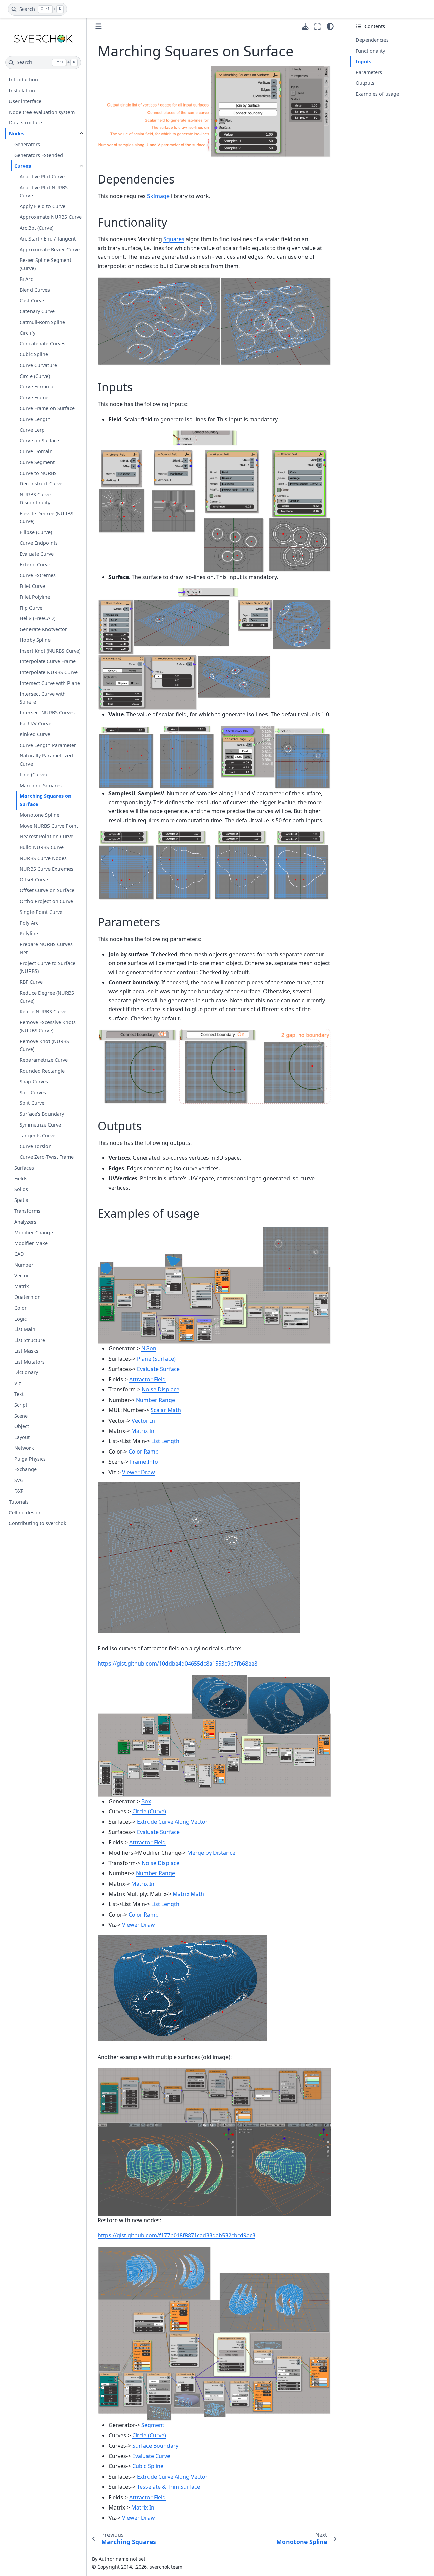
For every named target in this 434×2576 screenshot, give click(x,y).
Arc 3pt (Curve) (36, 228)
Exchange (25, 1470)
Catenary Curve (37, 312)
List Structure (30, 1340)
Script (21, 1405)
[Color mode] (330, 26)
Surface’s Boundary (42, 1114)
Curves (23, 166)
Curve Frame (34, 398)
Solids (21, 1189)
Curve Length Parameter (48, 745)
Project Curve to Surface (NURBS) (47, 967)
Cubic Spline (34, 355)
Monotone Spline (40, 815)
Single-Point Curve (41, 912)
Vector (22, 1276)
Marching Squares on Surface (45, 800)
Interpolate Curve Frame (48, 662)
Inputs (363, 62)
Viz (18, 1383)
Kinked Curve (35, 734)
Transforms (27, 1211)
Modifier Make (31, 1243)
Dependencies (372, 40)
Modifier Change (34, 1233)
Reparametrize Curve (44, 1060)
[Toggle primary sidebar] (98, 26)
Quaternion (27, 1297)
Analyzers (25, 1222)
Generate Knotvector (43, 629)
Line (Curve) (33, 775)
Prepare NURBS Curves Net (46, 949)
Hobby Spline (35, 640)
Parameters (369, 72)
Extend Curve (35, 565)
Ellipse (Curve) (36, 532)
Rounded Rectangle (42, 1071)
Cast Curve (32, 301)
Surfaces (24, 1168)
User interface (25, 101)
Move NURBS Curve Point (49, 826)
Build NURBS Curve (42, 848)
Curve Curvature (38, 365)
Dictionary (26, 1373)
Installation (22, 90)
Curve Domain (36, 452)
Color (21, 1308)
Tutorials (19, 1502)
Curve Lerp (32, 430)
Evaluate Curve (37, 554)
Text (19, 1394)
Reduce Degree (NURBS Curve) (47, 997)
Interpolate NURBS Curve (49, 672)
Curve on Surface (39, 441)
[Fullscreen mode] (318, 26)
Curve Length (35, 419)
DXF (19, 1491)
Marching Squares (41, 785)
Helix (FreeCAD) (37, 619)
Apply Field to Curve (43, 206)
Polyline (29, 934)
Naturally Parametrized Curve (46, 760)
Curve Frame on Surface (47, 408)
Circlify (27, 333)
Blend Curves (35, 290)
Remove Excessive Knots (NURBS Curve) (48, 1027)
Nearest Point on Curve (46, 837)
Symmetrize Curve (40, 1125)
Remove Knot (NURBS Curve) (44, 1045)
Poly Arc (29, 923)
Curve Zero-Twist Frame (47, 1157)
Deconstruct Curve (41, 484)
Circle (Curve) (35, 376)
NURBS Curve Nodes (43, 858)
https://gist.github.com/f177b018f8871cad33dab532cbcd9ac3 (176, 2235)
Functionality (370, 51)
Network (24, 1448)
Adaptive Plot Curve (42, 177)
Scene (21, 1416)
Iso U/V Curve (35, 723)
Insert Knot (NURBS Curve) (50, 651)
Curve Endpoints (39, 543)
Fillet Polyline (35, 597)
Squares (174, 239)
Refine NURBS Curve (43, 1012)
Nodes (17, 134)
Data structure (25, 123)
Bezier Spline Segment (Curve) (45, 264)
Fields (21, 1179)
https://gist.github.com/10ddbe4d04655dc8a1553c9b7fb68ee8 (177, 1664)
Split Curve (32, 1103)
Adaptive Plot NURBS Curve (44, 191)
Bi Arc (26, 279)
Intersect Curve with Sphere (43, 698)
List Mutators (29, 1362)
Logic (21, 1319)
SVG (19, 1481)
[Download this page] (305, 27)
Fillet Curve (32, 586)
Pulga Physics (30, 1459)
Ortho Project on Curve (46, 901)
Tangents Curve (37, 1136)
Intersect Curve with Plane (50, 683)
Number (24, 1265)
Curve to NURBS (38, 473)
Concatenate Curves (43, 344)
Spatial (22, 1200)
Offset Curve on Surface (47, 891)
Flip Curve (31, 608)
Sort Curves (33, 1092)
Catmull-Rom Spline (42, 322)
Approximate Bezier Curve (50, 249)
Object (22, 1427)
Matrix (22, 1286)
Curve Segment (37, 462)
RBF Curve (31, 982)
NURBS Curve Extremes (46, 869)
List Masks (26, 1351)
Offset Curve (34, 880)
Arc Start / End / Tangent (48, 239)
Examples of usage (377, 94)
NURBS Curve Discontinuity (35, 499)
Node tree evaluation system (42, 112)
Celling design (25, 1513)
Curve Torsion (36, 1146)
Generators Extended (39, 155)
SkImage (158, 196)
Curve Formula (36, 387)
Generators (27, 144)
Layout (22, 1437)
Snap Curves (34, 1082)
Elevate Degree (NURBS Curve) (46, 517)
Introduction (23, 80)
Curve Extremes (38, 575)
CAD (19, 1254)
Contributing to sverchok (38, 1524)
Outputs (365, 83)
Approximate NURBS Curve (51, 217)
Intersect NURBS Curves (47, 713)
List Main (25, 1330)
